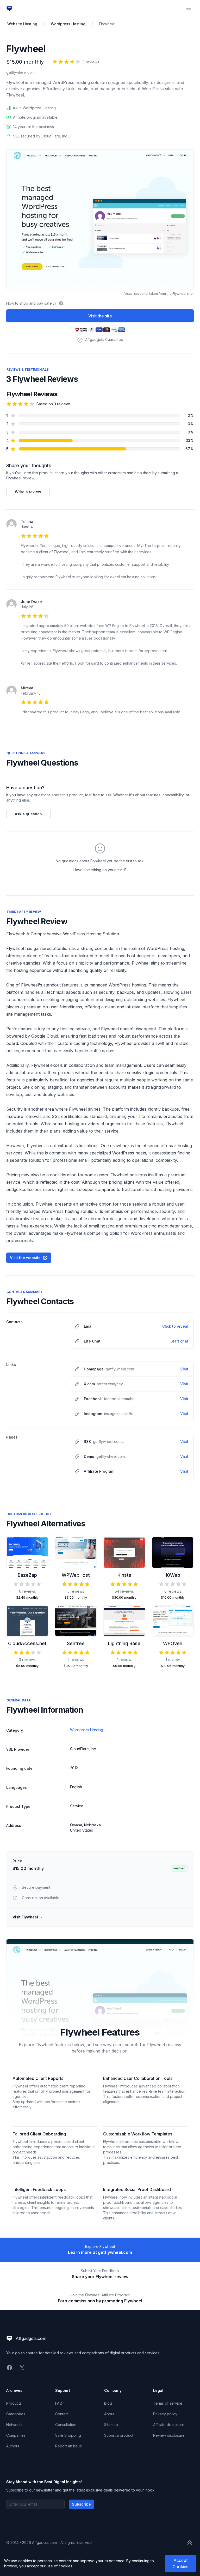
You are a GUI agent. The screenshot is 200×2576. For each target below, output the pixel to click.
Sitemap (111, 2425)
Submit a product (119, 2435)
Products (14, 2403)
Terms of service (168, 2403)
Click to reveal (175, 1326)
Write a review (28, 492)
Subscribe (81, 2504)
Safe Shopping (68, 2435)
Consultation (66, 2425)
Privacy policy (165, 2414)
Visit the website (25, 1258)
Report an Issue (69, 2446)
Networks (14, 2425)
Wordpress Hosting (68, 24)
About (109, 2414)
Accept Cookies (180, 2563)
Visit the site (100, 316)
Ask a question (28, 814)
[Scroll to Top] (190, 2543)
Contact (62, 2414)
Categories (16, 2414)
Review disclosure (169, 2435)
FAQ (59, 2403)
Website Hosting (22, 24)
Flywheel (107, 24)
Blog (108, 2403)
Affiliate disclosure (169, 2425)
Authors (13, 2446)
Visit (184, 1369)
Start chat (179, 1341)
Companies (16, 2435)
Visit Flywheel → (28, 1917)
